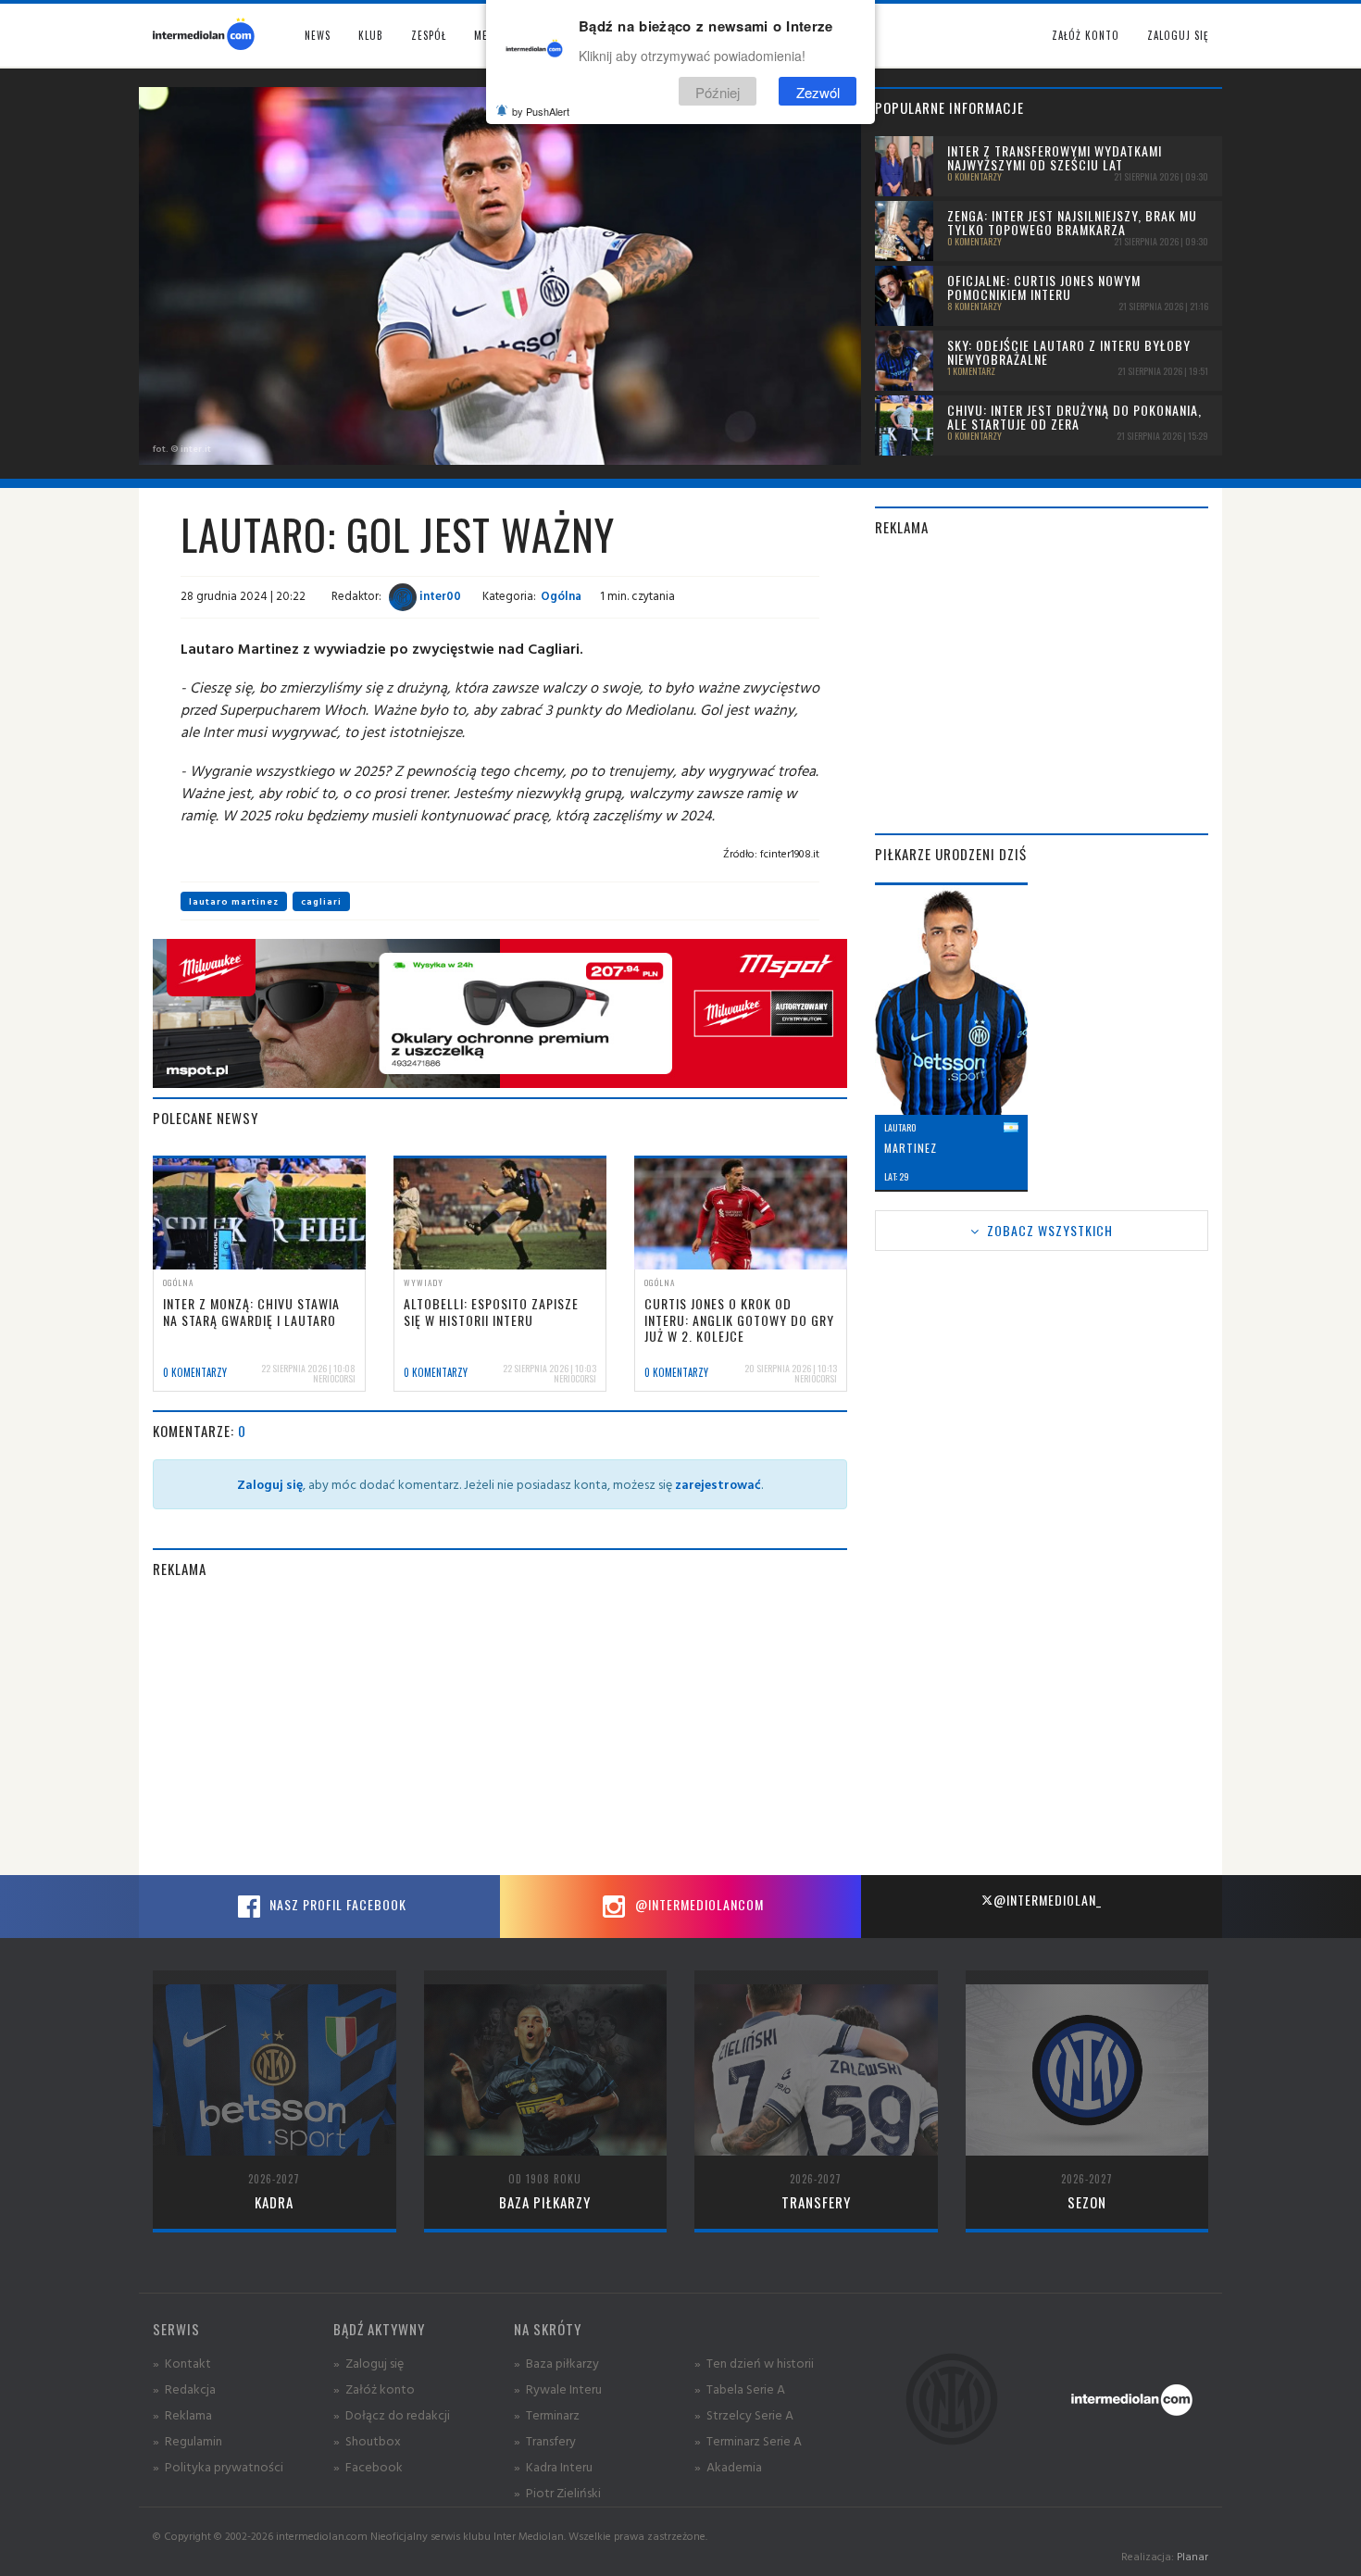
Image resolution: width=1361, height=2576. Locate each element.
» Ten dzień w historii (754, 2363)
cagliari (321, 901)
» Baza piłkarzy (556, 2363)
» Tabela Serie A (740, 2388)
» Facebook (368, 2466)
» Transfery (545, 2440)
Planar (1192, 2556)
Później (718, 91)
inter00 (439, 595)
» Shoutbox (367, 2440)
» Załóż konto (374, 2388)
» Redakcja (184, 2388)
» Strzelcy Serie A (744, 2414)
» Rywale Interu (558, 2388)
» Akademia (728, 2466)
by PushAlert (541, 111)
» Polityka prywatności (218, 2466)
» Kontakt (182, 2363)
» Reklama (182, 2414)
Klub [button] (371, 35)
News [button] (318, 35)
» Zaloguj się (368, 2363)
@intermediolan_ (1048, 1900)
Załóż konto (1086, 35)
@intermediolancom (698, 1904)
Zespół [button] (429, 35)
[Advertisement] (500, 1727)
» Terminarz (547, 2414)
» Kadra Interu (553, 2466)
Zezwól (818, 91)
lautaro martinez (234, 901)
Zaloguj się (1178, 35)
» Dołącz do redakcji (392, 2414)
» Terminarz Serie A (748, 2440)
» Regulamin (187, 2440)
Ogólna (561, 595)
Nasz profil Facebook (336, 1904)
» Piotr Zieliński (557, 2492)
